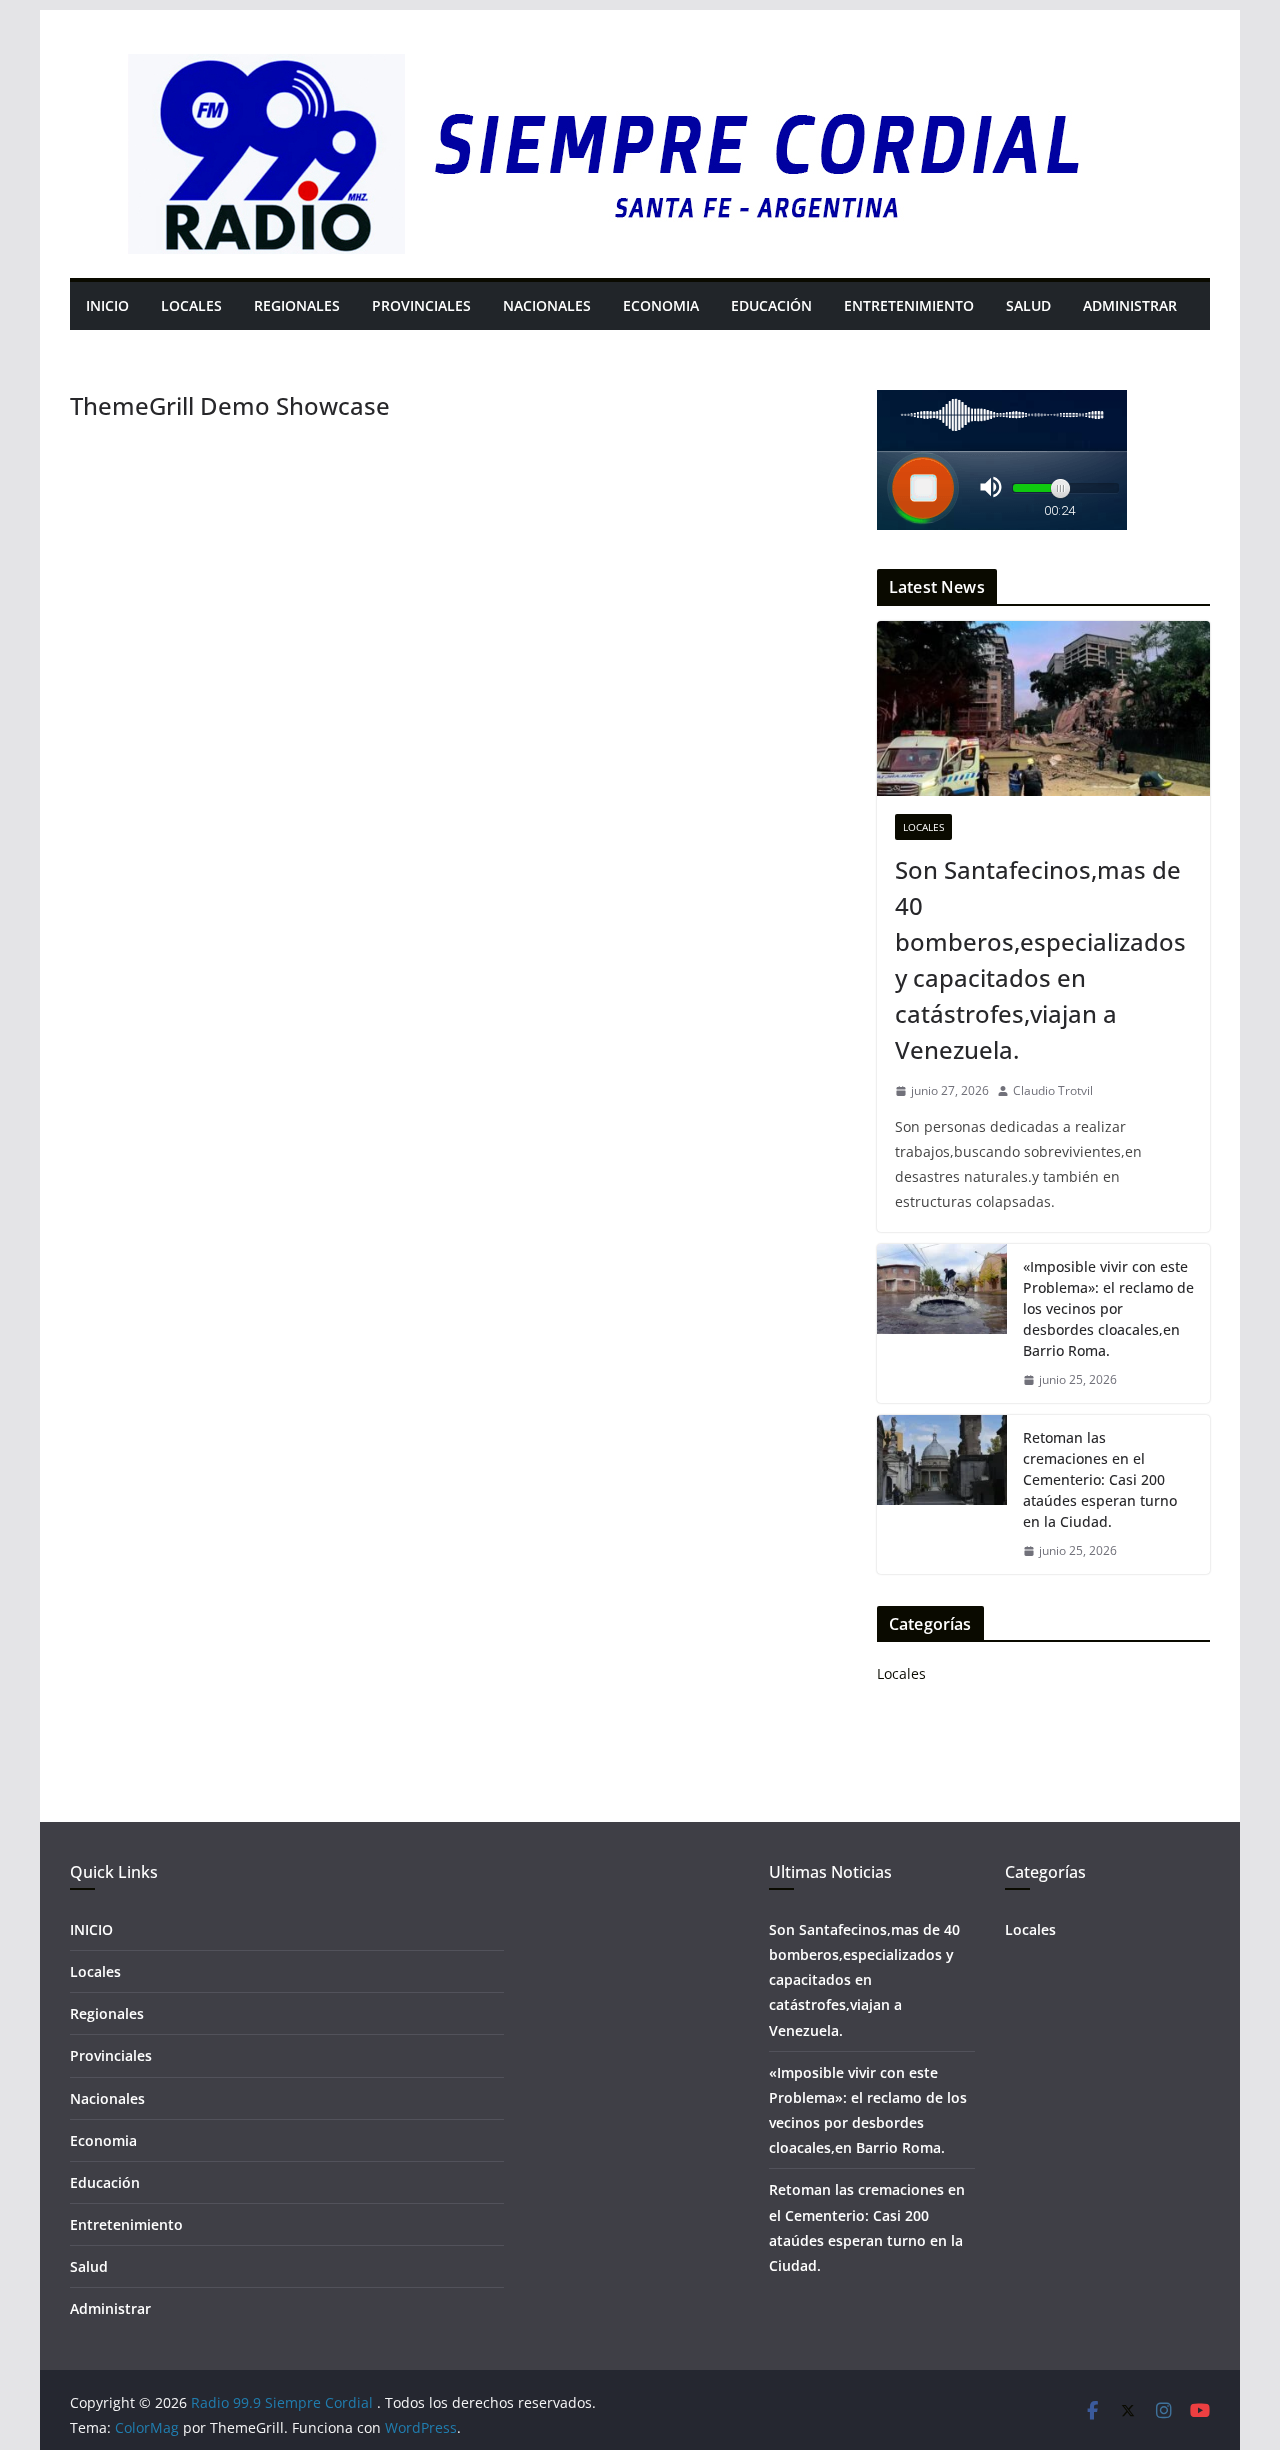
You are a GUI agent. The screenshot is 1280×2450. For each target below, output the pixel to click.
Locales (191, 305)
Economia (661, 305)
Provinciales (421, 305)
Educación (771, 305)
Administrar (1130, 305)
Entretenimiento (909, 305)
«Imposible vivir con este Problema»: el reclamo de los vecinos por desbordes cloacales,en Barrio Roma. (1108, 1308)
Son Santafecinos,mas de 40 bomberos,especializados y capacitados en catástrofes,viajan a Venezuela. (1040, 959)
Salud (1028, 305)
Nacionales (547, 305)
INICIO (107, 305)
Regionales (297, 305)
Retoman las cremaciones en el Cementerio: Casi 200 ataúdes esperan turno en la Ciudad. (1100, 1479)
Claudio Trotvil (1053, 1090)
